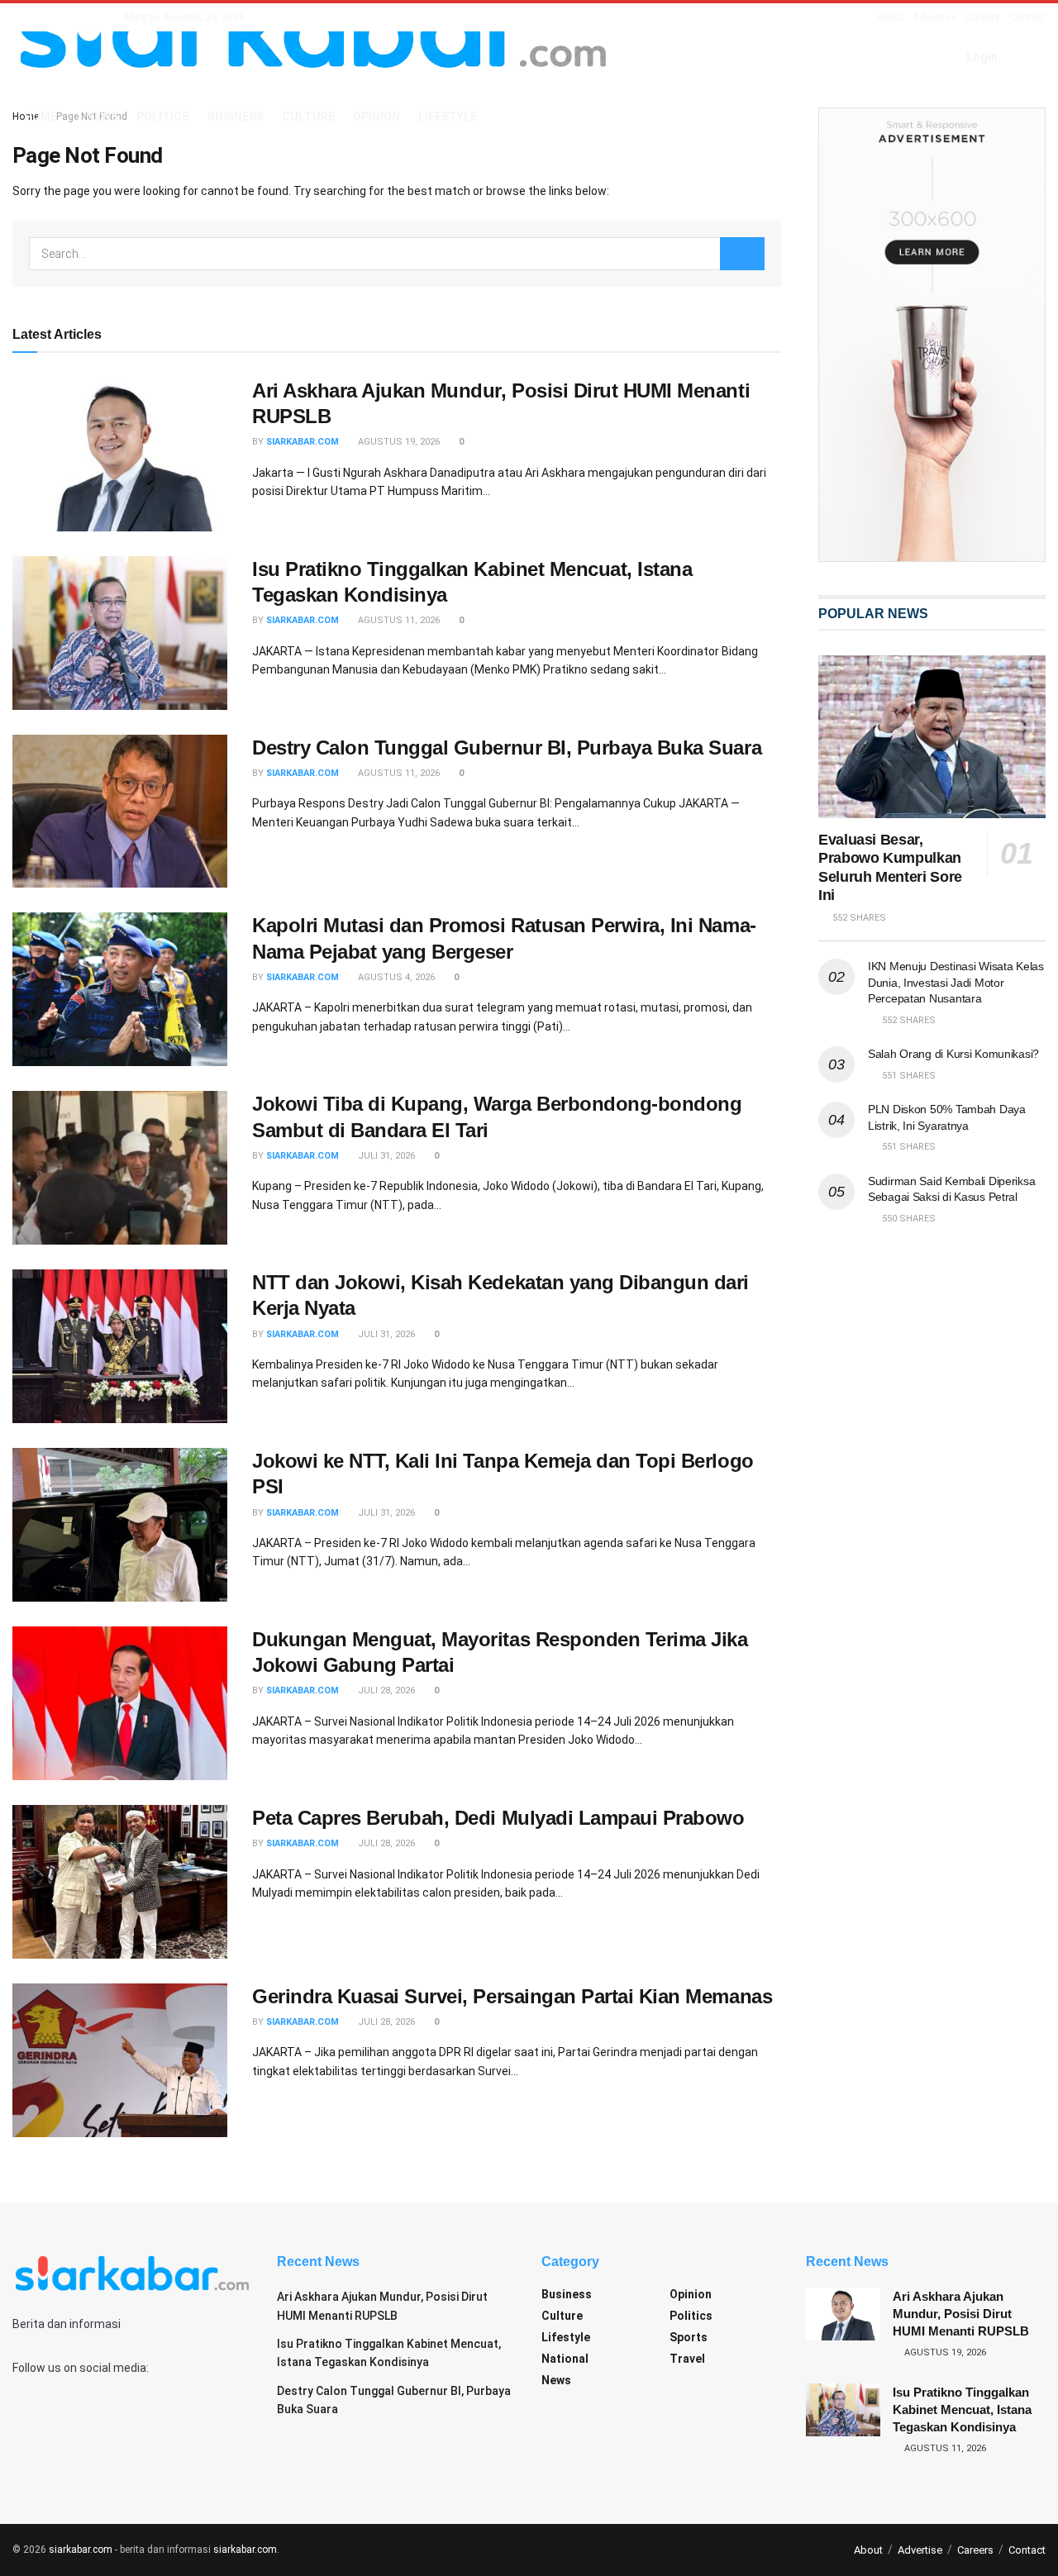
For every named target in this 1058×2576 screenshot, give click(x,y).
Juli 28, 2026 (385, 1690)
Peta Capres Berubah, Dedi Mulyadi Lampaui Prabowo (498, 1818)
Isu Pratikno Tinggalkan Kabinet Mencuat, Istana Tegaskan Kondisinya (962, 2409)
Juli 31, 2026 (385, 1156)
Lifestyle (448, 117)
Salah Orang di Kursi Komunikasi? (953, 1054)
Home (41, 117)
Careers (983, 17)
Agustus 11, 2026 (398, 620)
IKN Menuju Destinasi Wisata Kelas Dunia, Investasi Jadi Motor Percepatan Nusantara (956, 982)
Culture (308, 117)
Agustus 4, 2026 (395, 977)
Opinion (376, 117)
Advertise (934, 17)
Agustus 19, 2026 (398, 442)
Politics (163, 117)
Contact (1028, 17)
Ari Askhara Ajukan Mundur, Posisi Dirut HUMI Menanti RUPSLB (961, 2314)
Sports (689, 2337)
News (102, 117)
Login (981, 57)
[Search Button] (742, 254)
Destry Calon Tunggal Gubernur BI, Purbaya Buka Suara (507, 748)
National (565, 2359)
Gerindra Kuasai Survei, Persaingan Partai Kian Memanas (512, 1996)
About (890, 17)
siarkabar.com (303, 442)
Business (236, 117)
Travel (687, 2359)
